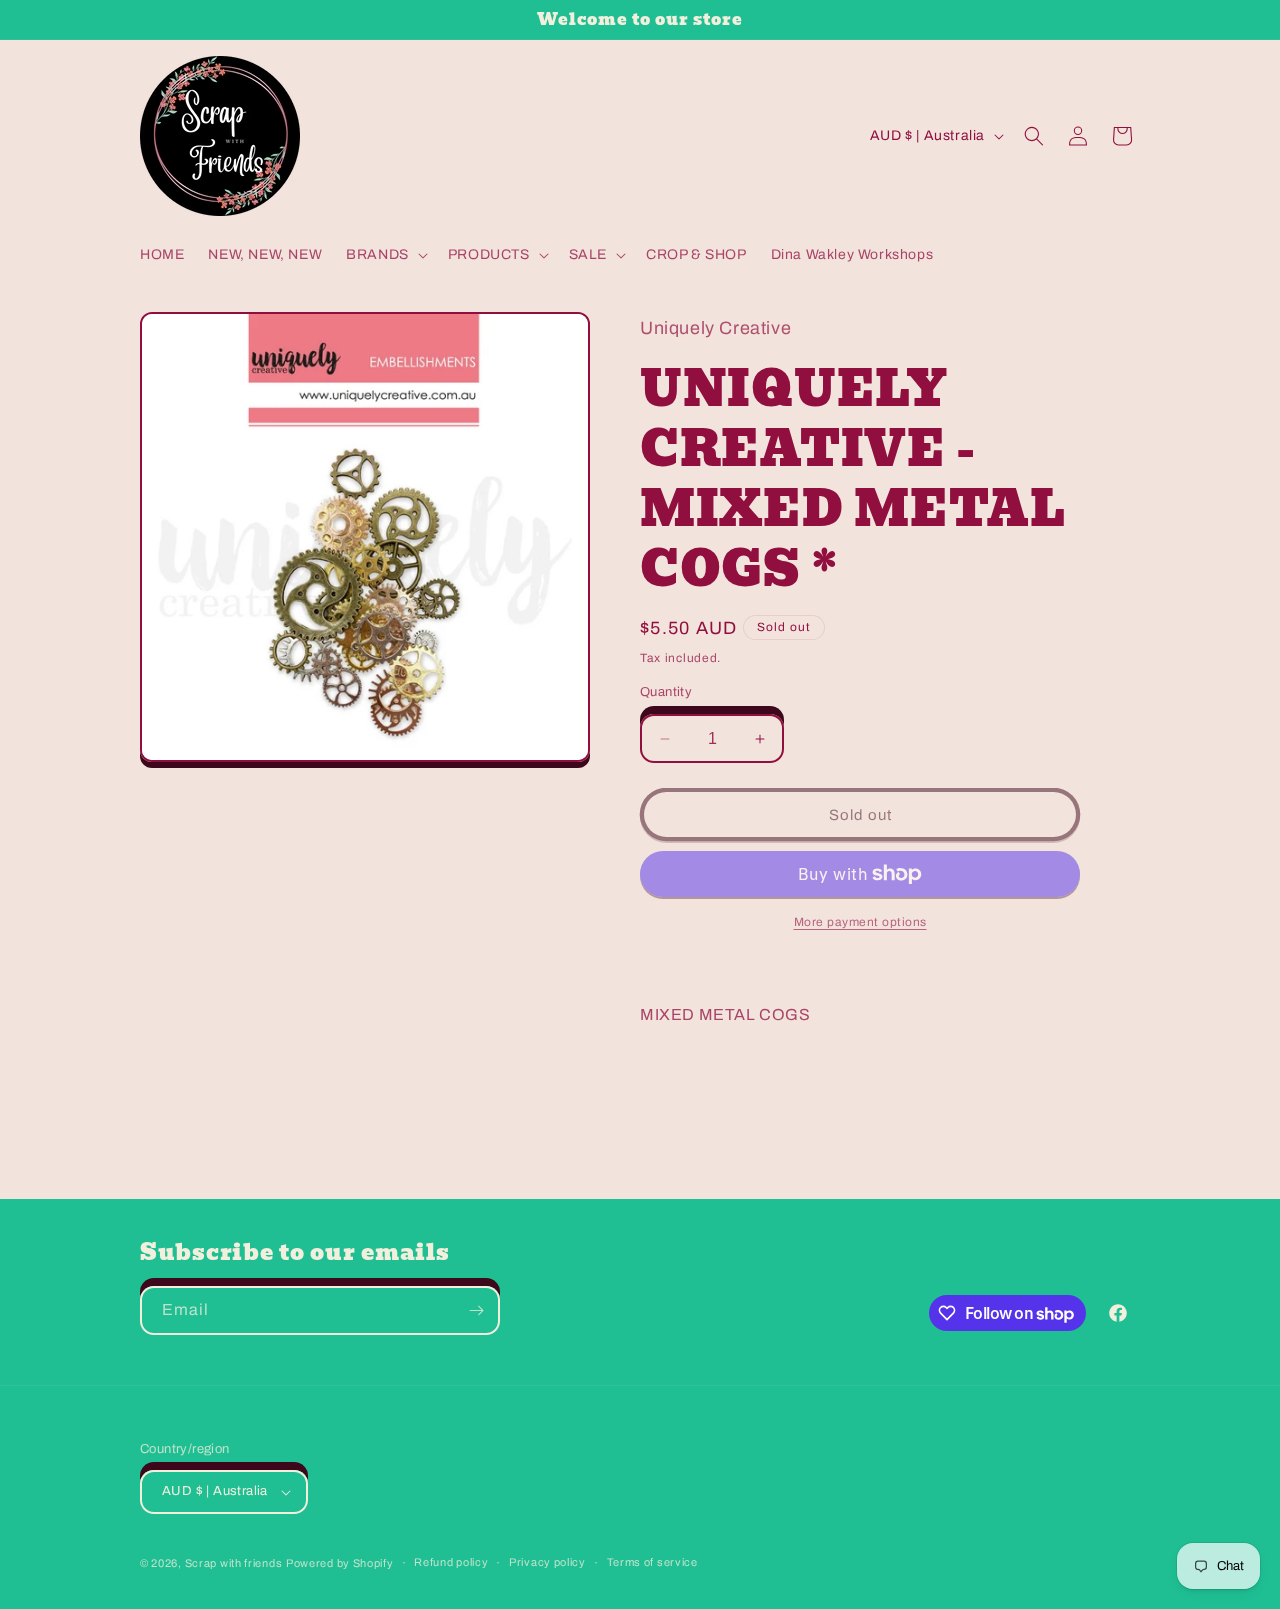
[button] (385, 255)
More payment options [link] (860, 922)
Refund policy (451, 1562)
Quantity (666, 692)
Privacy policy (547, 1562)
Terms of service (652, 1562)
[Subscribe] (476, 1310)
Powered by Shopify (340, 1563)
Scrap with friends (234, 1563)
